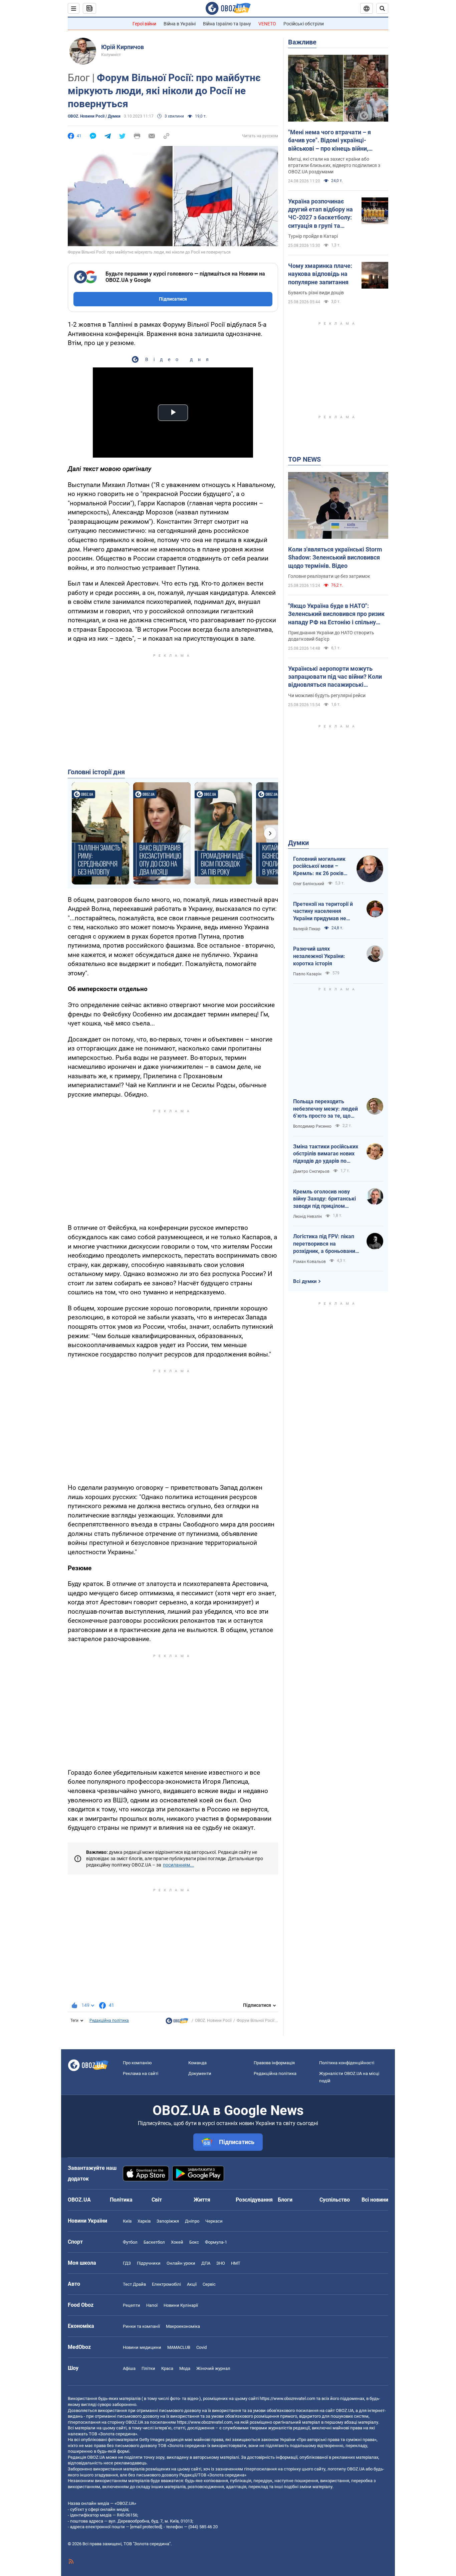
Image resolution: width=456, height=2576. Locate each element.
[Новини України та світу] (177, 2023)
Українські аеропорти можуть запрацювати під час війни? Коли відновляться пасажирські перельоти (335, 677)
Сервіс (209, 2284)
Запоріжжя (168, 2221)
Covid (201, 2347)
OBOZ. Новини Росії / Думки (94, 116)
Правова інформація (274, 2063)
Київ (127, 2221)
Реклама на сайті (141, 2073)
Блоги (285, 2200)
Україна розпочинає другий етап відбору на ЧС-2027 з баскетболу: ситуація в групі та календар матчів (320, 214)
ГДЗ (127, 2263)
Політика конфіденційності (347, 2063)
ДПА (206, 2263)
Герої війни (144, 24)
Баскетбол (154, 2242)
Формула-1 (216, 2242)
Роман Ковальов (309, 1262)
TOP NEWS (304, 459)
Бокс (194, 2242)
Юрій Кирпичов (123, 47)
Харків (144, 2221)
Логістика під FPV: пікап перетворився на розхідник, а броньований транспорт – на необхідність (326, 1244)
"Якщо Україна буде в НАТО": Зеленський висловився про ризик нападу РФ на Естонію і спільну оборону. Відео (336, 614)
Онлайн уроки (181, 2263)
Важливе (302, 42)
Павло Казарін (307, 974)
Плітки (148, 2368)
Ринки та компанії (141, 2326)
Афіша (129, 2368)
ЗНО (221, 2263)
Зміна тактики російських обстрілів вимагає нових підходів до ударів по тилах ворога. (326, 1154)
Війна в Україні (180, 24)
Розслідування (254, 2200)
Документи (200, 2073)
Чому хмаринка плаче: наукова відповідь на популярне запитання (320, 274)
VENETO (267, 24)
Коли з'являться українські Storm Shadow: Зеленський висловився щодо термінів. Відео (335, 557)
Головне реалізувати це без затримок (329, 576)
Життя (202, 2200)
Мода (185, 2368)
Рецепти (132, 2305)
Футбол (130, 2242)
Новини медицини (142, 2347)
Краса (167, 2368)
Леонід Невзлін (307, 1217)
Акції (192, 2284)
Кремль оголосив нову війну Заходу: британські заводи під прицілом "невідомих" (324, 1199)
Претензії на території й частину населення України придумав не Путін (323, 912)
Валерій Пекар (307, 929)
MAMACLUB (179, 2347)
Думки (298, 843)
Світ (157, 2200)
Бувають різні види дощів (316, 293)
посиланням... (178, 1865)
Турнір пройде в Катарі (313, 236)
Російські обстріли (304, 24)
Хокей (177, 2242)
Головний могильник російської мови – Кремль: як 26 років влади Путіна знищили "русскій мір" (321, 866)
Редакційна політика (109, 2021)
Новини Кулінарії (181, 2305)
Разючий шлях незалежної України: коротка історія (319, 956)
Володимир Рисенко (312, 1126)
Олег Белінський (309, 884)
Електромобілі (166, 2284)
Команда (197, 2063)
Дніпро (192, 2221)
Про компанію (137, 2063)
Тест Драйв (134, 2284)
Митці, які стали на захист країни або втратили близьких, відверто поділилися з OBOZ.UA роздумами (334, 165)
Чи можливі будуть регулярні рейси (327, 695)
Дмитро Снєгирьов (311, 1171)
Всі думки (305, 1281)
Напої (152, 2305)
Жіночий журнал (213, 2368)
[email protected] (146, 2527)
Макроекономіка (183, 2326)
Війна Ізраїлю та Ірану (227, 24)
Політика (121, 2200)
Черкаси (214, 2221)
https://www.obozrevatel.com (287, 2398)
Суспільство (335, 2200)
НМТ (236, 2263)
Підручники (149, 2263)
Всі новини (375, 2200)
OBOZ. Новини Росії (213, 2021)
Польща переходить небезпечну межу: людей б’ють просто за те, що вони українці (325, 1109)
